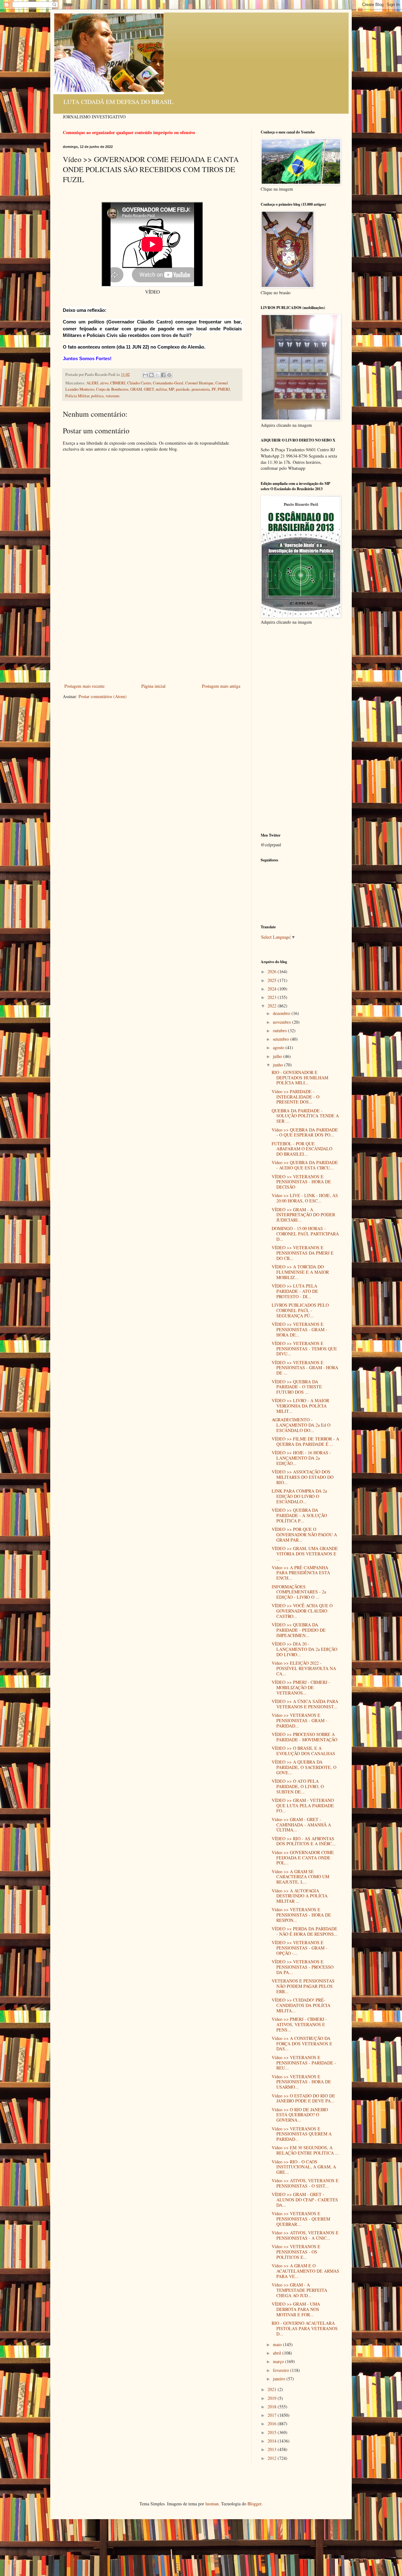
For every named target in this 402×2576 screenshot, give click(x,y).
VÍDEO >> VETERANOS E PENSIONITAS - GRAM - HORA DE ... (305, 1368)
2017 (273, 2415)
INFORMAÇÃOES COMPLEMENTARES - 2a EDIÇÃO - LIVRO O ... (299, 1592)
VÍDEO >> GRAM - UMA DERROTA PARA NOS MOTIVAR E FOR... (296, 2309)
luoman (212, 2504)
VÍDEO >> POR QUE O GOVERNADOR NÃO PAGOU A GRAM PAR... (304, 1535)
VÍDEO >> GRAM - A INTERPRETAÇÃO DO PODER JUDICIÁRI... (303, 1215)
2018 (273, 2407)
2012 (273, 2458)
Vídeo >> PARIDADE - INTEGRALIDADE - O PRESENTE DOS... (296, 1097)
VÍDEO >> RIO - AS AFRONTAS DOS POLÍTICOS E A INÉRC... (304, 1841)
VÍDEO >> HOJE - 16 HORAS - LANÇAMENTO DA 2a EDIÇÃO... (301, 1458)
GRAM (136, 389)
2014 (273, 2441)
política (97, 396)
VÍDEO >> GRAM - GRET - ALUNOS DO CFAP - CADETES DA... (305, 2200)
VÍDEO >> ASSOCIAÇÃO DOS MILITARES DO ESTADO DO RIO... (303, 1477)
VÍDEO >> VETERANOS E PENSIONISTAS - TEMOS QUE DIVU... (304, 1349)
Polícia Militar (77, 396)
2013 (273, 2449)
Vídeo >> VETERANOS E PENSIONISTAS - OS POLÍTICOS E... (296, 2252)
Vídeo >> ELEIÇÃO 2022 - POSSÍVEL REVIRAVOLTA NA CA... (304, 1668)
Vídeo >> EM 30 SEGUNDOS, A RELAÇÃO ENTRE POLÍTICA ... (305, 2150)
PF (214, 389)
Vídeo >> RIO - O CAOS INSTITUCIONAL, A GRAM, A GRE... (304, 2167)
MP (171, 389)
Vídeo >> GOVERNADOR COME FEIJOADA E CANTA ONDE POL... (303, 1858)
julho (278, 1056)
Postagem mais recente (84, 686)
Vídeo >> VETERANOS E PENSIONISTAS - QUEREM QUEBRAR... (301, 2219)
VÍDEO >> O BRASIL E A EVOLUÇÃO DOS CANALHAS (303, 1751)
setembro (282, 1039)
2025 (273, 980)
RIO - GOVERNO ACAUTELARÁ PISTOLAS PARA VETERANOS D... (305, 2328)
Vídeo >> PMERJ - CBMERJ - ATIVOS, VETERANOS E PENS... (299, 2024)
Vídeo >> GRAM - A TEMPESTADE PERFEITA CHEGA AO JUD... (299, 2290)
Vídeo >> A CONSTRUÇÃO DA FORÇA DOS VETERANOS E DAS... (302, 2044)
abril (278, 2353)
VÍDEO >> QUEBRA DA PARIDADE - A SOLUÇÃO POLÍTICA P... (299, 1515)
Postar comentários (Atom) (103, 696)
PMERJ (224, 389)
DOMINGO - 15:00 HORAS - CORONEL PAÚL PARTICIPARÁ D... (305, 1234)
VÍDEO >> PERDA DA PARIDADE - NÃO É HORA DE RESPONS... (305, 1931)
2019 (273, 2398)
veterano (112, 396)
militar (161, 389)
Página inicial (153, 686)
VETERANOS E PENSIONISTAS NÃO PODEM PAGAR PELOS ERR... (303, 1986)
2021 (273, 2389)
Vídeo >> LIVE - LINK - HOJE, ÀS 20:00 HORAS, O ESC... (305, 1198)
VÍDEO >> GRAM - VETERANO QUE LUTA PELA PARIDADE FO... (303, 1806)
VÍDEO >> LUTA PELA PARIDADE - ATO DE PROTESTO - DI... (295, 1291)
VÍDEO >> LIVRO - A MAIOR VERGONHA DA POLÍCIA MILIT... (300, 1406)
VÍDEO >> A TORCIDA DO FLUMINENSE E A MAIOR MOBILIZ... (300, 1272)
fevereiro (282, 2370)
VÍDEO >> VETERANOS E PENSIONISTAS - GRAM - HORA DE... (299, 1329)
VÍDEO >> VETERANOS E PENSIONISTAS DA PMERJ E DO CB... (303, 1253)
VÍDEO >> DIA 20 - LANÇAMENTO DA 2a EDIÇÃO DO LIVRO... (304, 1649)
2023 (273, 997)
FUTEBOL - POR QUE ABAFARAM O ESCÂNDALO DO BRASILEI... (302, 1149)
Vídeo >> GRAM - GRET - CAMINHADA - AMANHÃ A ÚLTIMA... (301, 1825)
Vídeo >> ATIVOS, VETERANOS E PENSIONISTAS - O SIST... (305, 2183)
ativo (104, 383)
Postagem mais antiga (221, 686)
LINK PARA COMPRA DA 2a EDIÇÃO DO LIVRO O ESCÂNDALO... (299, 1496)
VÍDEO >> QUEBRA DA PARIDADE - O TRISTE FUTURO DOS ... (297, 1387)
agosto (279, 1047)
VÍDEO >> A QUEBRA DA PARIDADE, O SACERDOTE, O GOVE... (304, 1767)
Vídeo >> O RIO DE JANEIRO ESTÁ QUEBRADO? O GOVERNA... (300, 2115)
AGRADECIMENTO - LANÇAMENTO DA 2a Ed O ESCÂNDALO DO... (301, 1425)
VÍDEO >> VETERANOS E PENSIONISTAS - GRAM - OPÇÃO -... (299, 1948)
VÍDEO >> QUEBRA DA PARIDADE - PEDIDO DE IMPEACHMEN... (299, 1630)
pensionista (201, 389)
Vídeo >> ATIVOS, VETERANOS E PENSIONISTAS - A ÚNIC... (305, 2235)
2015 (273, 2432)
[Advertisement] (152, 635)
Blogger (254, 2504)
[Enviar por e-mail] (145, 375)
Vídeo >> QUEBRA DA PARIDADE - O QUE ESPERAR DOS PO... (305, 1132)
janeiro (280, 2379)
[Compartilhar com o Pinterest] (169, 375)
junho (279, 1065)
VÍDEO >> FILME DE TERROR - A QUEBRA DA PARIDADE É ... (305, 1441)
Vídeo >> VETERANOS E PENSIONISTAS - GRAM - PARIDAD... (299, 1720)
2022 (273, 1006)
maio (278, 2344)
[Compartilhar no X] (157, 375)
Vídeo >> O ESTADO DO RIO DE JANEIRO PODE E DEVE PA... (303, 2098)
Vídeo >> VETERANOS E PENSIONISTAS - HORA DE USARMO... (301, 2082)
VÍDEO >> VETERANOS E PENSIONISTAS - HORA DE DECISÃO (301, 1182)
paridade (183, 389)
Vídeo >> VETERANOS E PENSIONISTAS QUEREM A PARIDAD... (302, 2134)
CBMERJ (118, 383)
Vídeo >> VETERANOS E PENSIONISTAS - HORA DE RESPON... (301, 1915)
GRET (149, 389)
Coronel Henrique (199, 383)
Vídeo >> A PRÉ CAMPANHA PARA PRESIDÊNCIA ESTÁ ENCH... (301, 1573)
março (279, 2361)
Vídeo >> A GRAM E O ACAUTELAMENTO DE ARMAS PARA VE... (305, 2271)
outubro (280, 1030)
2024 (273, 989)
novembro (282, 1022)
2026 (273, 971)
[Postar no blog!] (151, 375)
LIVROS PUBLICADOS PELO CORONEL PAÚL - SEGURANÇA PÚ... (300, 1310)
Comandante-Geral (168, 383)
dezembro (282, 1013)
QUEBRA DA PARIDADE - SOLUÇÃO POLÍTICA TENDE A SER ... (305, 1116)
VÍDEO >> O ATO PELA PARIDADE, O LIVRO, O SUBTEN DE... (298, 1786)
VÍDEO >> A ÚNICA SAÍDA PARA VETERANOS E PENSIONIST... (305, 1704)
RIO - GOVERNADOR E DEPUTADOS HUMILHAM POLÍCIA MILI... (300, 1078)
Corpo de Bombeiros (112, 389)
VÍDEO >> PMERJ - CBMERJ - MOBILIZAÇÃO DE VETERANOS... (301, 1687)
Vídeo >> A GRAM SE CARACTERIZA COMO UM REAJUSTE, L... (300, 1877)
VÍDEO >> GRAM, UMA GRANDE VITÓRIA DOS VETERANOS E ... (305, 1554)
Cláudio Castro (139, 383)
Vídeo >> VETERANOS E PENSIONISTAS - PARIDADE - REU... (304, 2063)
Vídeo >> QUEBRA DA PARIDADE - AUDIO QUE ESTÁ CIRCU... (305, 1165)
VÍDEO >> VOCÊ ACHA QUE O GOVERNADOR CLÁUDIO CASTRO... (302, 1611)
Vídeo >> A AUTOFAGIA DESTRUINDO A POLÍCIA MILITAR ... (300, 1896)
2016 (273, 2424)
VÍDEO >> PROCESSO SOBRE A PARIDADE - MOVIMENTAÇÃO (304, 1737)
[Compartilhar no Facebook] (163, 375)
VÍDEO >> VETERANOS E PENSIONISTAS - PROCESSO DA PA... (303, 1967)
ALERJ (92, 383)
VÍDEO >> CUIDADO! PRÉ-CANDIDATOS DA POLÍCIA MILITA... (301, 2005)
